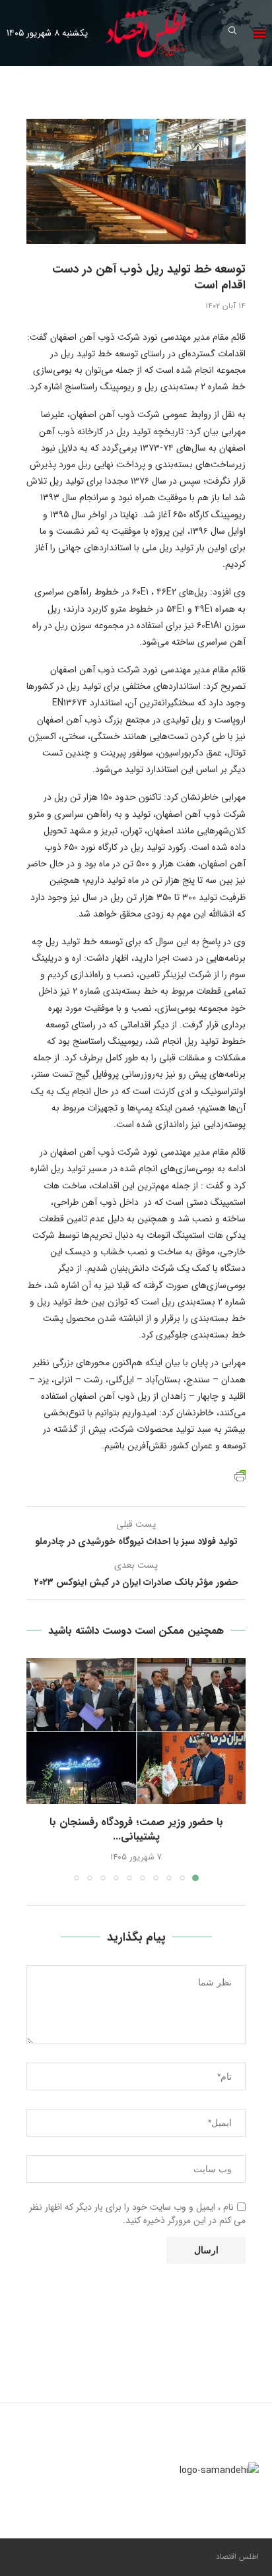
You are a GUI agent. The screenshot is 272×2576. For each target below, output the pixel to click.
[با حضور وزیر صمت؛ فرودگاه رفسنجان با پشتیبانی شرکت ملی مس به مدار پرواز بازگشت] (136, 1731)
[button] (38, 1769)
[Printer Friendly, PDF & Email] (240, 1475)
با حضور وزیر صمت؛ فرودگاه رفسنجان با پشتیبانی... (136, 1829)
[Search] (232, 33)
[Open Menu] (259, 33)
